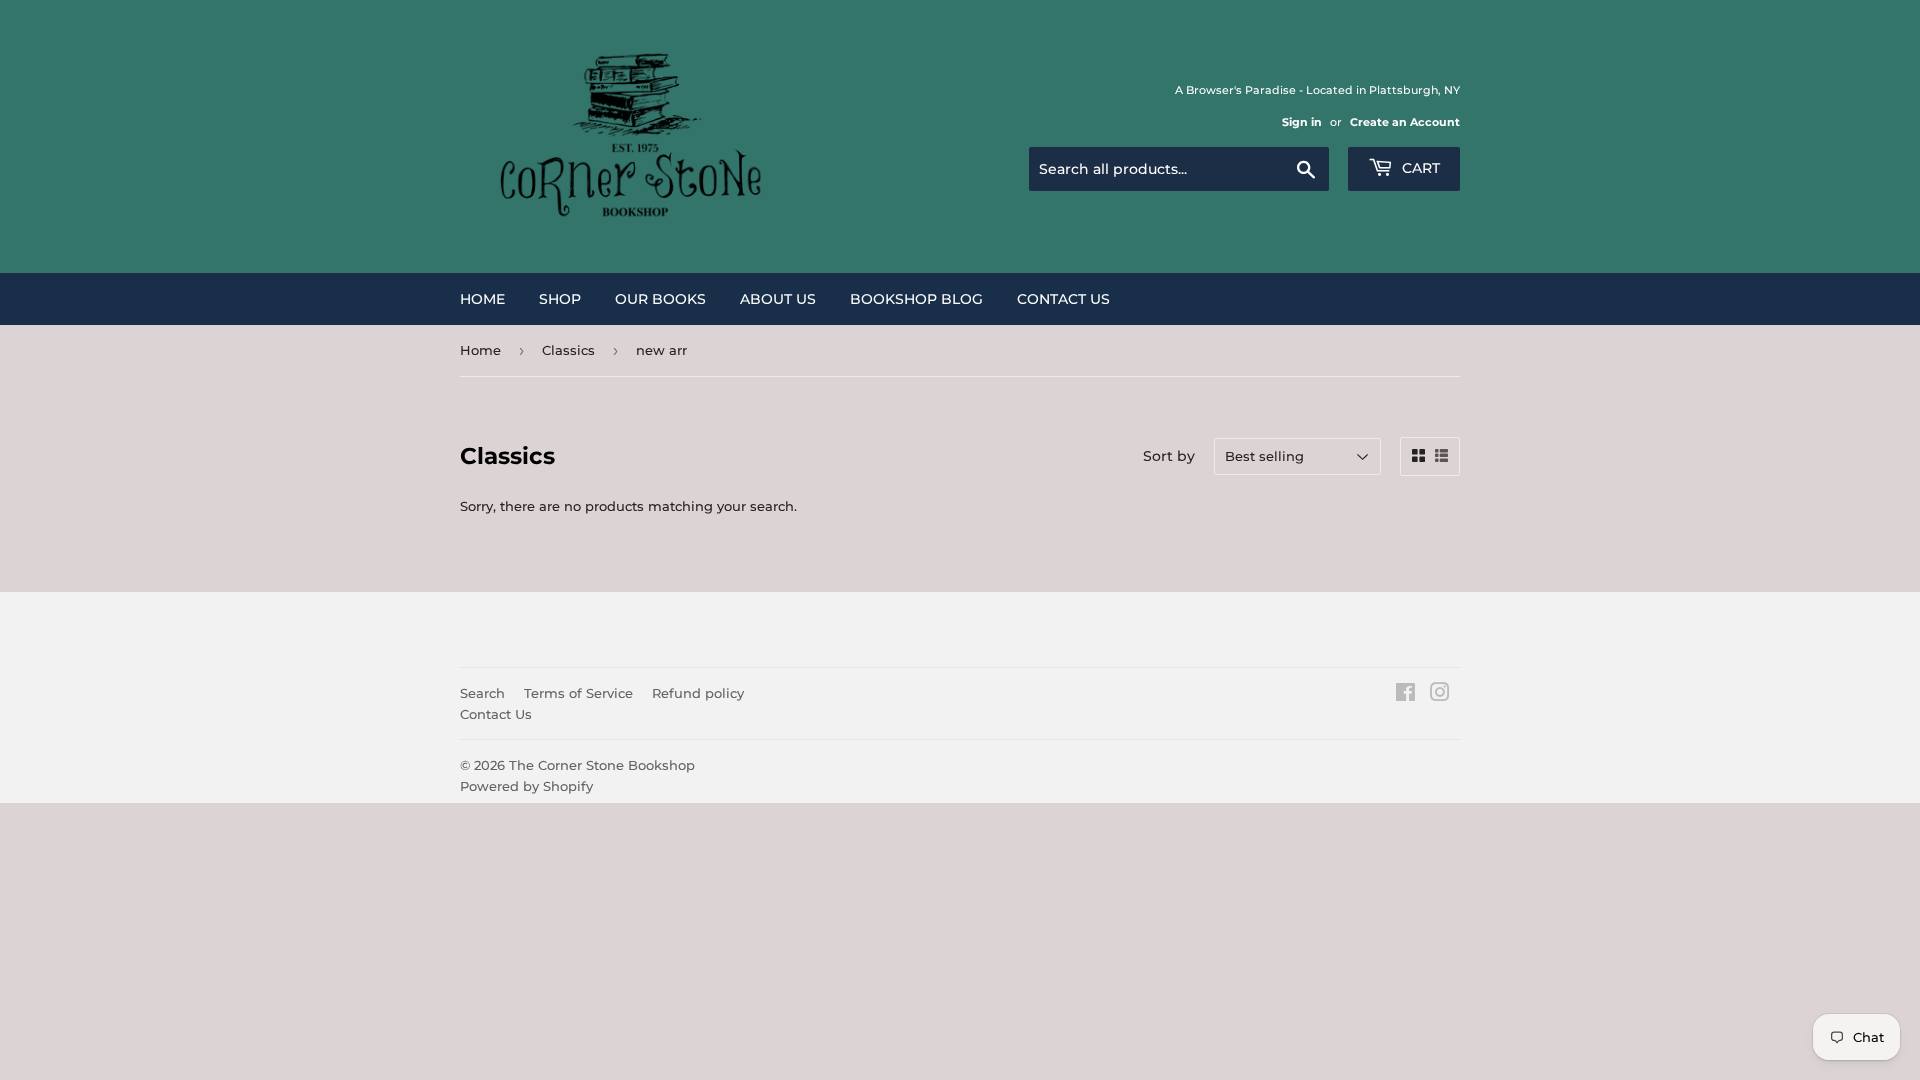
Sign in (1302, 122)
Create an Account (1405, 122)
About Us (778, 299)
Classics (568, 350)
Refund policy (698, 693)
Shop (560, 299)
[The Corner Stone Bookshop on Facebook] (1405, 695)
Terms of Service (578, 693)
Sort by (1169, 456)
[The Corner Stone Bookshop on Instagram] (1440, 695)
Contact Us (1063, 299)
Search (482, 693)
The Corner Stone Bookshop (602, 765)
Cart (1419, 168)
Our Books (660, 299)
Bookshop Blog (916, 299)
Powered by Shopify (526, 786)
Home (482, 299)
